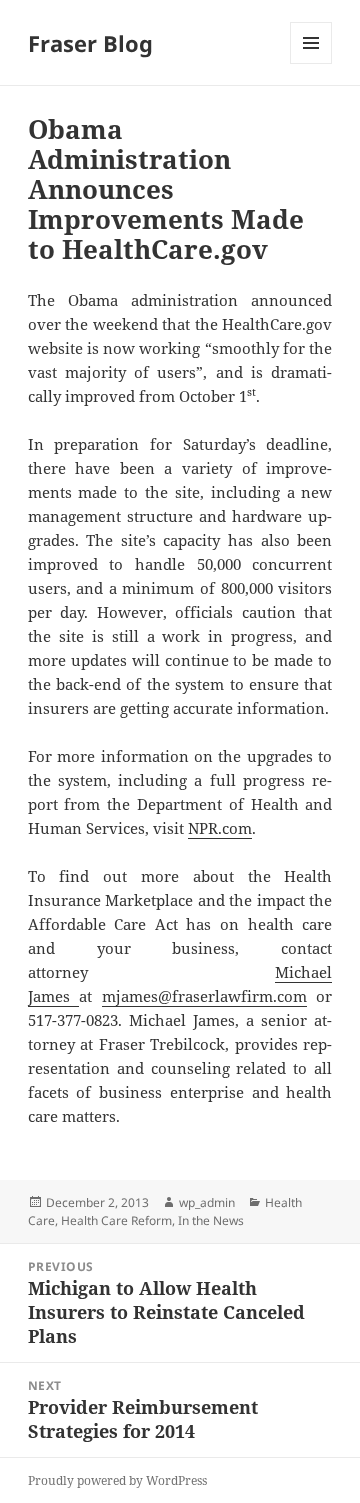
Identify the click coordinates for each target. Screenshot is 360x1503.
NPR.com (220, 828)
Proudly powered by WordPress (117, 1480)
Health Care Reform (116, 1220)
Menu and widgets (311, 63)
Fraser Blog (90, 43)
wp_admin (207, 1202)
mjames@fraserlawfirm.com (204, 996)
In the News (211, 1220)
